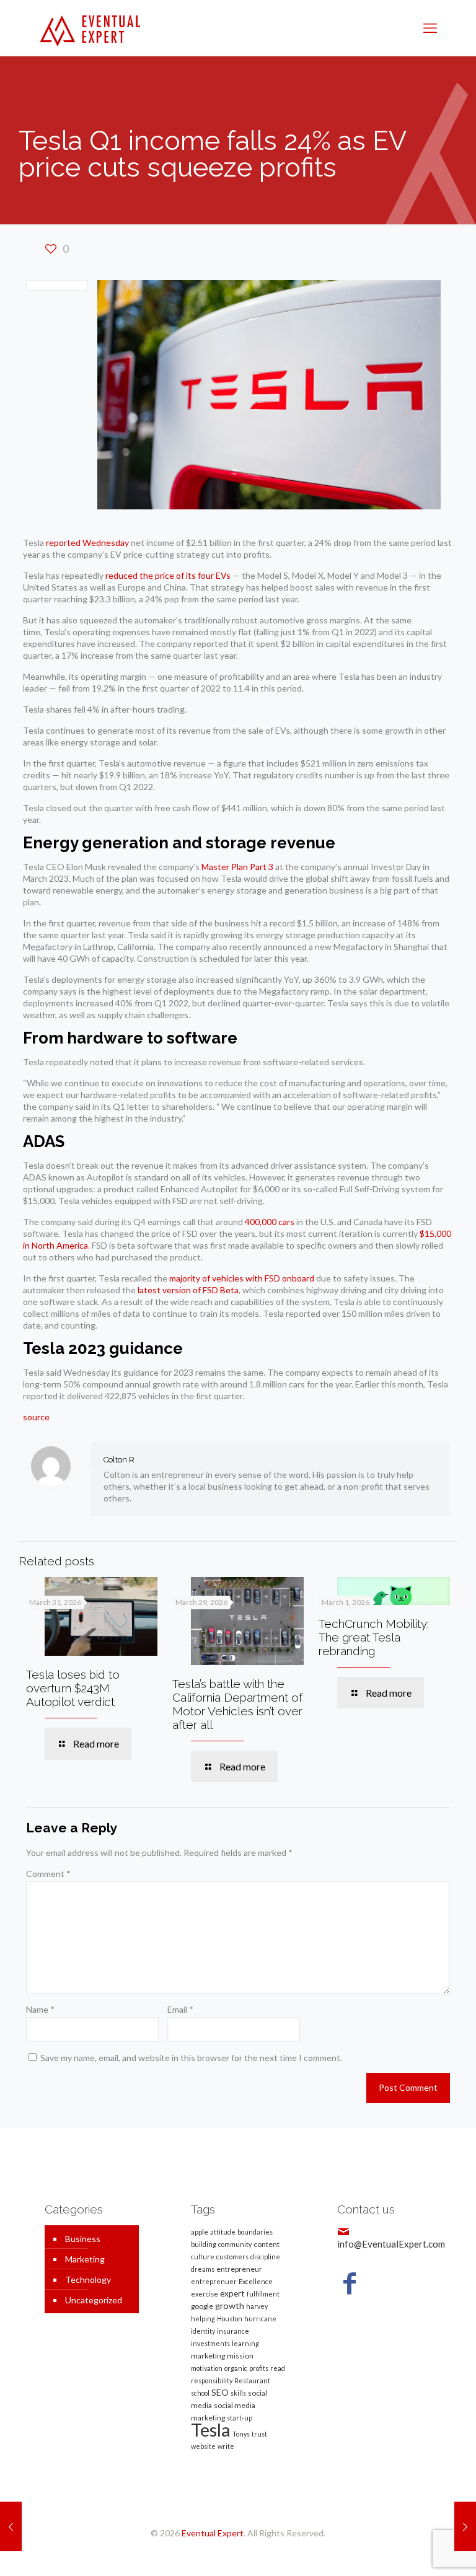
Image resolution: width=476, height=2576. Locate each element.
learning (245, 2343)
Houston (230, 2319)
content (267, 2244)
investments (210, 2343)
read (278, 2368)
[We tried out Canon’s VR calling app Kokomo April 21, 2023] (11, 2526)
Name (40, 2009)
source (36, 1417)
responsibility (212, 2380)
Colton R (119, 1460)
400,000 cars (270, 1222)
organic (236, 2368)
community (235, 2244)
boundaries (255, 2232)
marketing (208, 2356)
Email (180, 2009)
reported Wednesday (87, 543)
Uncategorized (94, 2300)
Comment (48, 1874)
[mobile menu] (430, 28)
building (204, 2244)
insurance (233, 2331)
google (202, 2306)
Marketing (85, 2259)
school (200, 2393)
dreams (203, 2269)
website (203, 2446)
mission (240, 2356)
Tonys (241, 2434)
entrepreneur (239, 2269)
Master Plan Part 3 (237, 867)
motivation (207, 2368)
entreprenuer (214, 2281)
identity (203, 2331)
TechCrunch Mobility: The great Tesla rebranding (374, 1637)
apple (200, 2232)
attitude (223, 2232)
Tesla (211, 2429)
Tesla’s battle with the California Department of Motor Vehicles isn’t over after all (237, 1704)
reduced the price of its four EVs (168, 575)
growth (230, 2306)
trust (259, 2434)
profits (259, 2368)
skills (238, 2393)
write (226, 2446)
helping (203, 2319)
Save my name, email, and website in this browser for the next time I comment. (191, 2058)
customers (232, 2257)
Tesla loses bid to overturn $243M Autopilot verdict (73, 1688)
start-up (240, 2418)
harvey (257, 2306)
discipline (265, 2257)
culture (203, 2257)
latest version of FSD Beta (188, 1290)
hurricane (260, 2319)
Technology (88, 2279)
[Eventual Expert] (90, 28)
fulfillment (263, 2294)
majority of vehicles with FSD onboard (242, 1278)
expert (232, 2293)
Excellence (256, 2281)
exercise (205, 2294)
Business (83, 2239)
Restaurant (252, 2380)
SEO (220, 2392)
